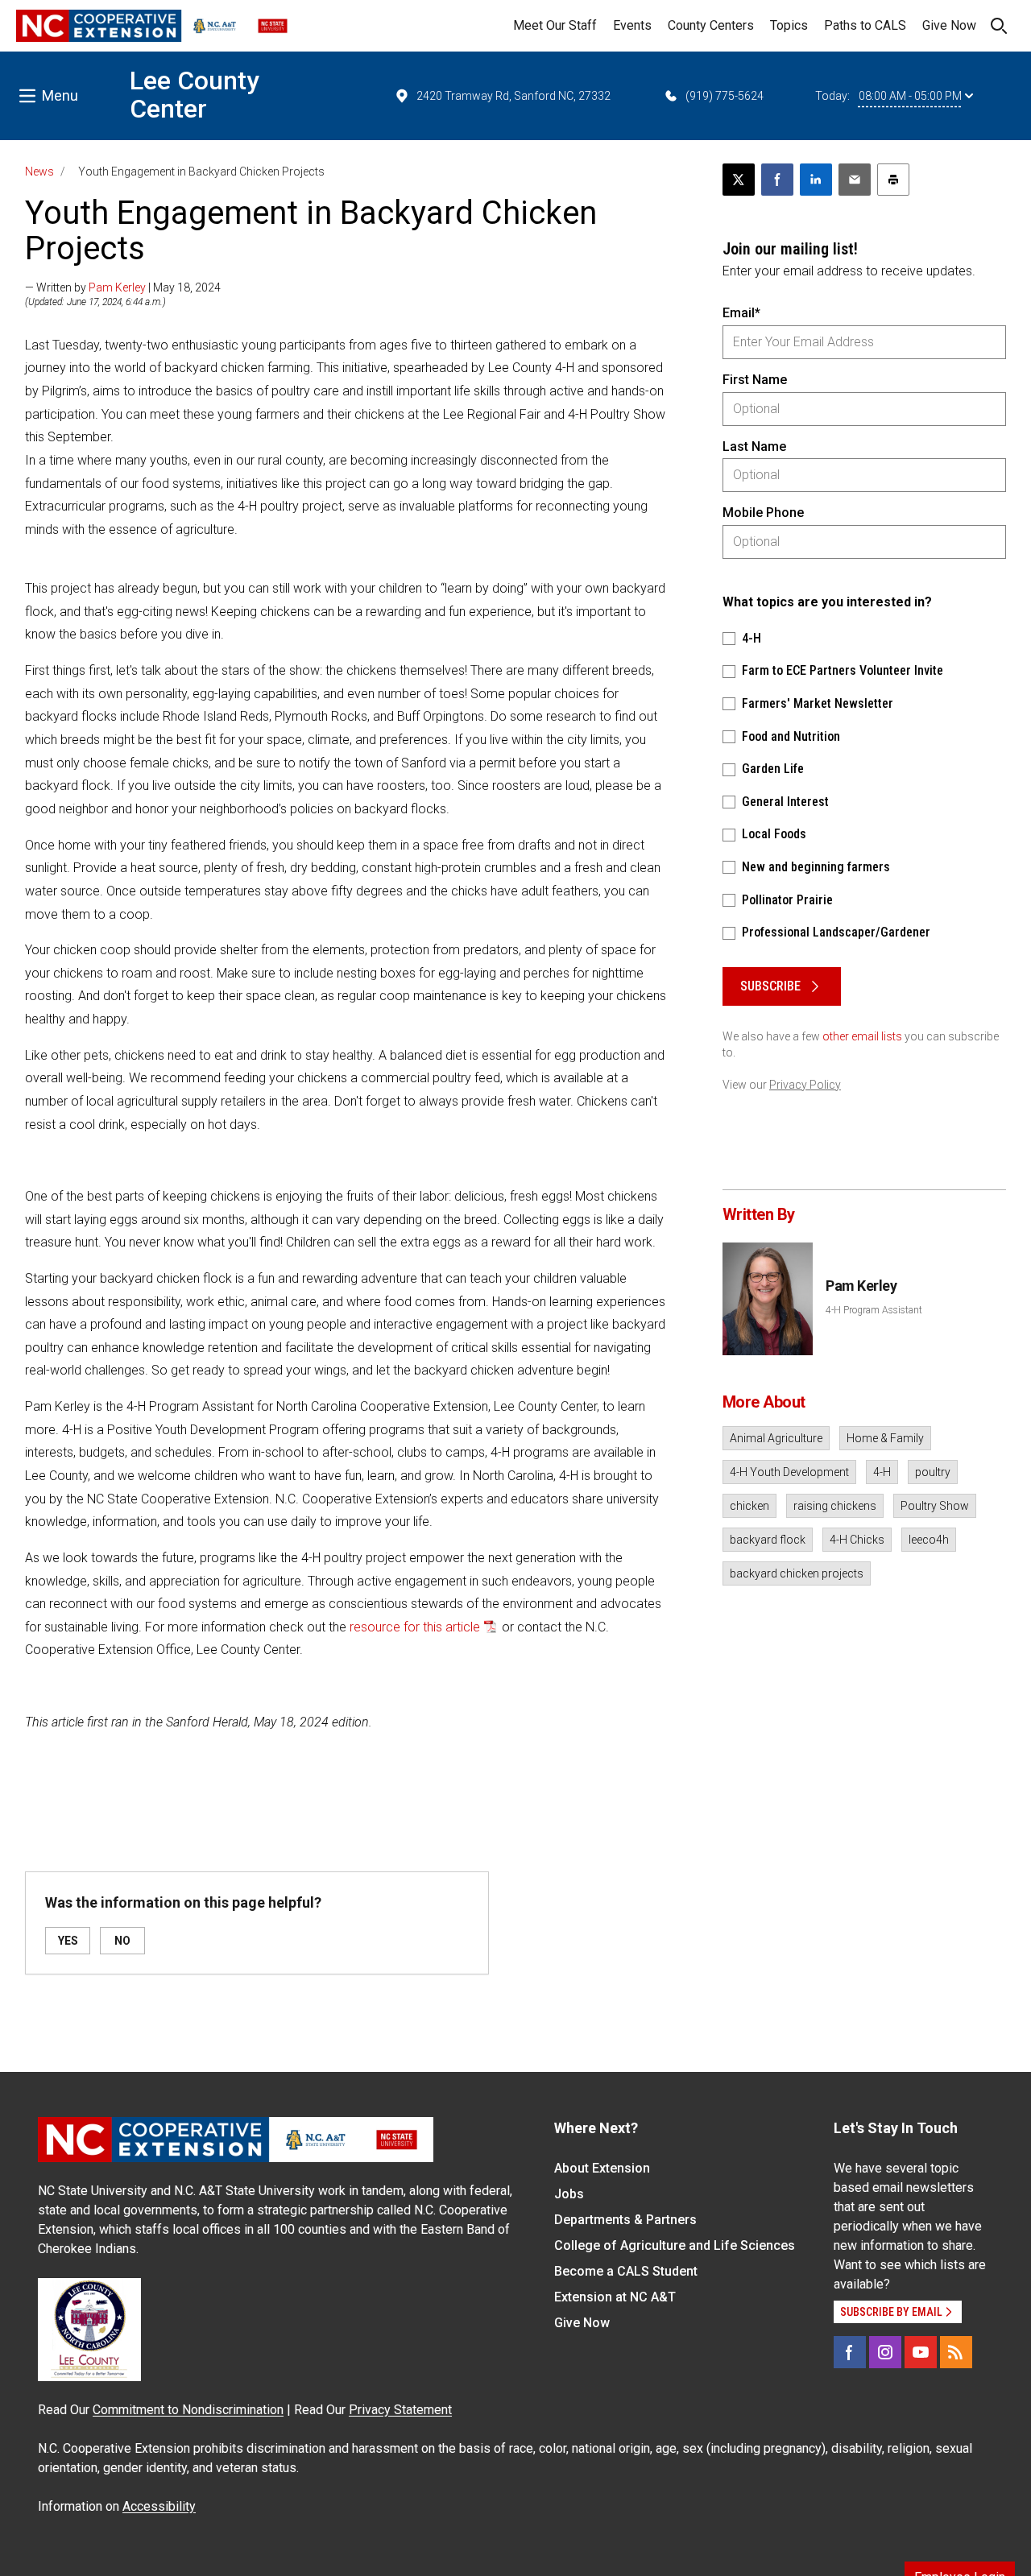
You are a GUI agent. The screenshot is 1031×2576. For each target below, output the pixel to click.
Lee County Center (195, 95)
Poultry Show (935, 1506)
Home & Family (885, 1438)
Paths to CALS (865, 25)
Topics (789, 25)
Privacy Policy (805, 1085)
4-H (882, 1472)
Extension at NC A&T (615, 2297)
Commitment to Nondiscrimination (188, 2410)
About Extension (602, 2168)
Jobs (569, 2194)
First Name (755, 380)
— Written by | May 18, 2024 (123, 287)
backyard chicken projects (797, 1573)
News (39, 172)
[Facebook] (850, 2352)
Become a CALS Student (626, 2271)
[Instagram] (885, 2352)
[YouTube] (921, 2352)
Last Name (754, 447)
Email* (741, 313)
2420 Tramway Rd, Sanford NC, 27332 (513, 96)
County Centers (711, 25)
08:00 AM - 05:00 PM (910, 96)
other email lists (862, 1036)
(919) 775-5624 (725, 96)
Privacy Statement (400, 2410)
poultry (933, 1472)
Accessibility (159, 2506)
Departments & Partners (625, 2220)
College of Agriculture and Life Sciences (675, 2245)
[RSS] (956, 2352)
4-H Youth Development (789, 1472)
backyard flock (768, 1540)
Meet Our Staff (555, 25)
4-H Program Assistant (874, 1310)
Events (632, 25)
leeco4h (929, 1540)
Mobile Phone (763, 513)
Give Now (949, 25)
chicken (749, 1506)
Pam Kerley (117, 287)
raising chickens (835, 1506)
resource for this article (415, 1627)
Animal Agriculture (776, 1438)
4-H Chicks (857, 1540)
